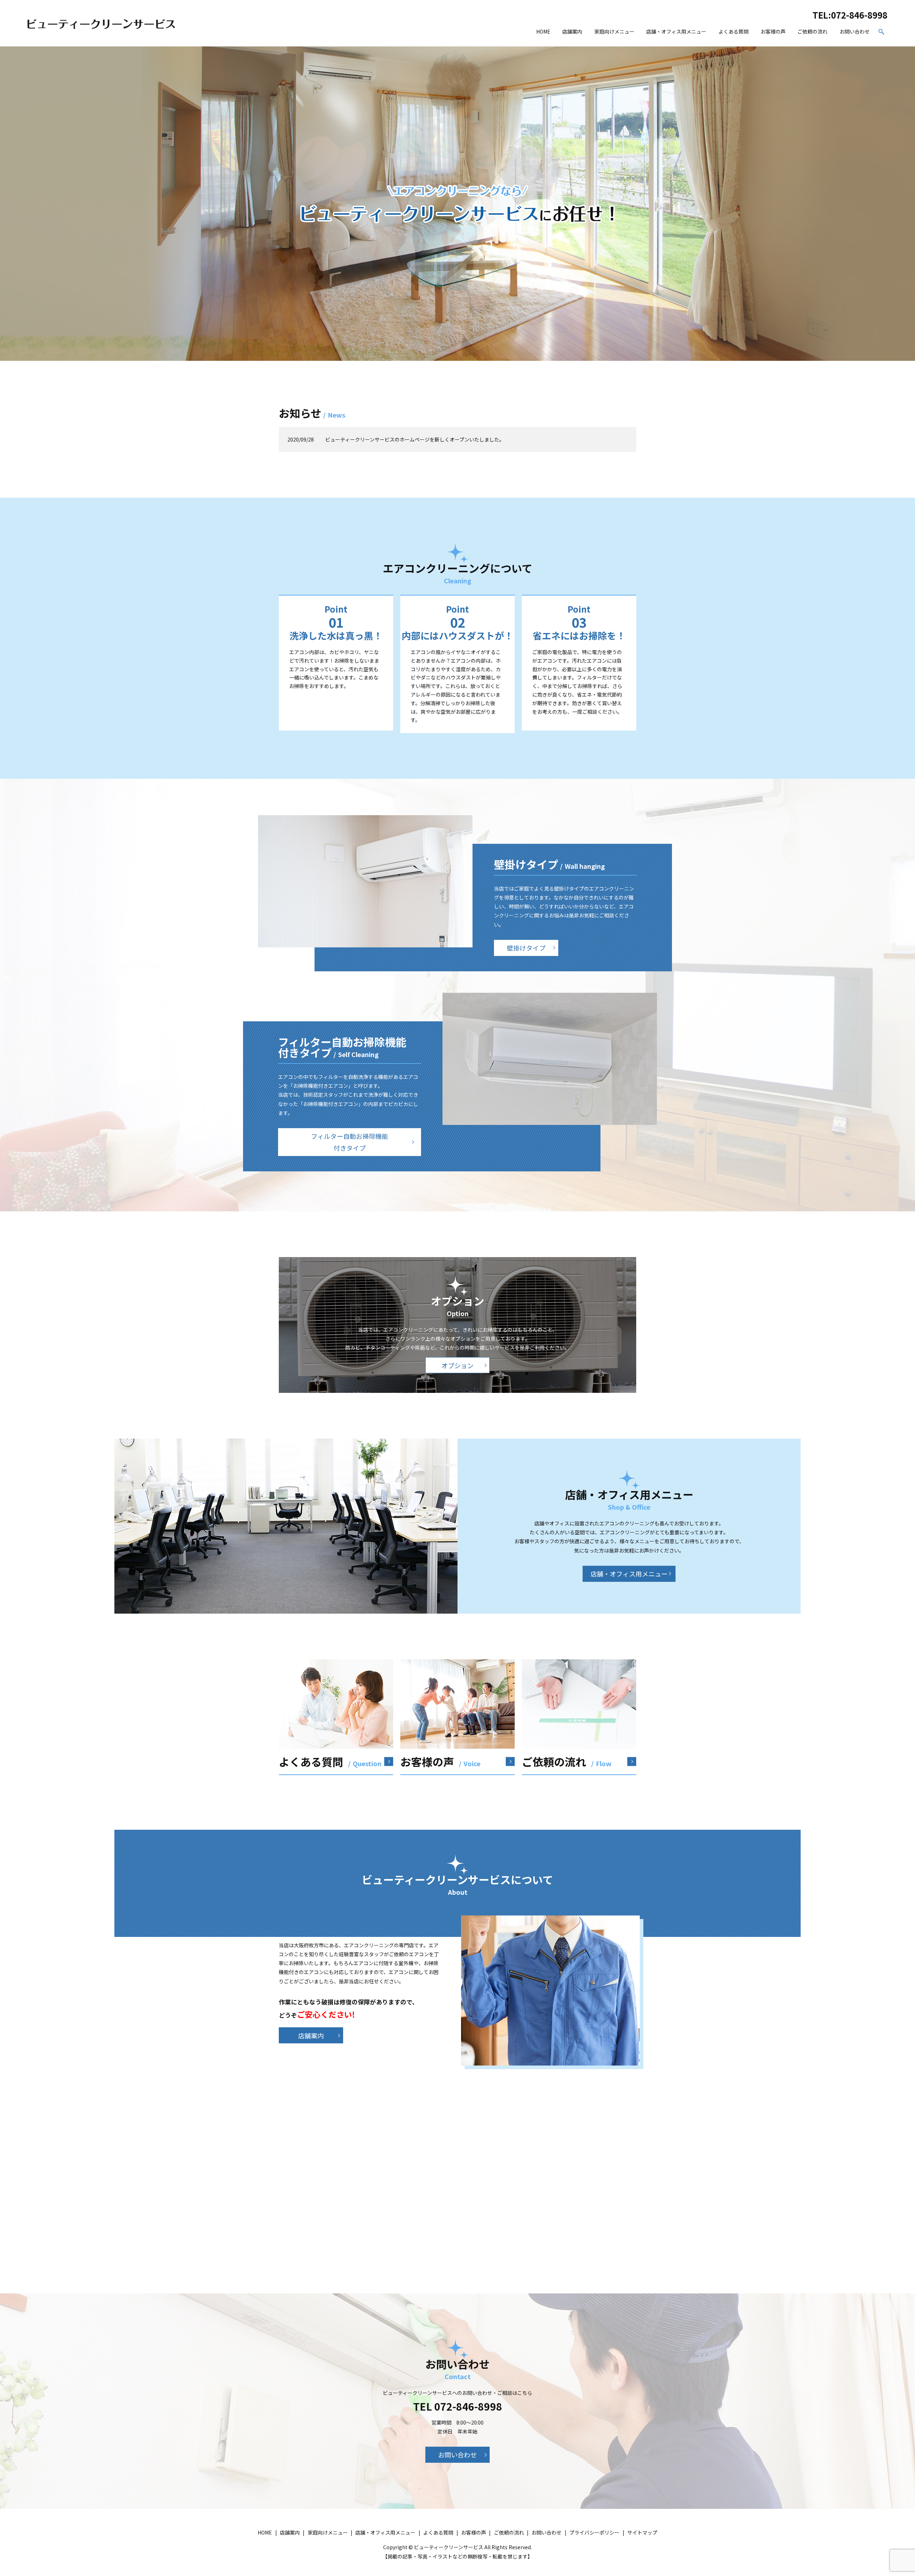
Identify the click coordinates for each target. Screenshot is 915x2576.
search (882, 32)
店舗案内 (572, 31)
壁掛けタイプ (526, 948)
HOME (543, 31)
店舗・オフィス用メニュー (676, 31)
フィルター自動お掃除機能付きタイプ (350, 1142)
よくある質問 (733, 31)
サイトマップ (642, 2532)
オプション (457, 1365)
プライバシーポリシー (594, 2532)
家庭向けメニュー (614, 31)
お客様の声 (773, 31)
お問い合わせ (855, 31)
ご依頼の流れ (812, 31)
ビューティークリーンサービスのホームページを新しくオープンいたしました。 (415, 439)
